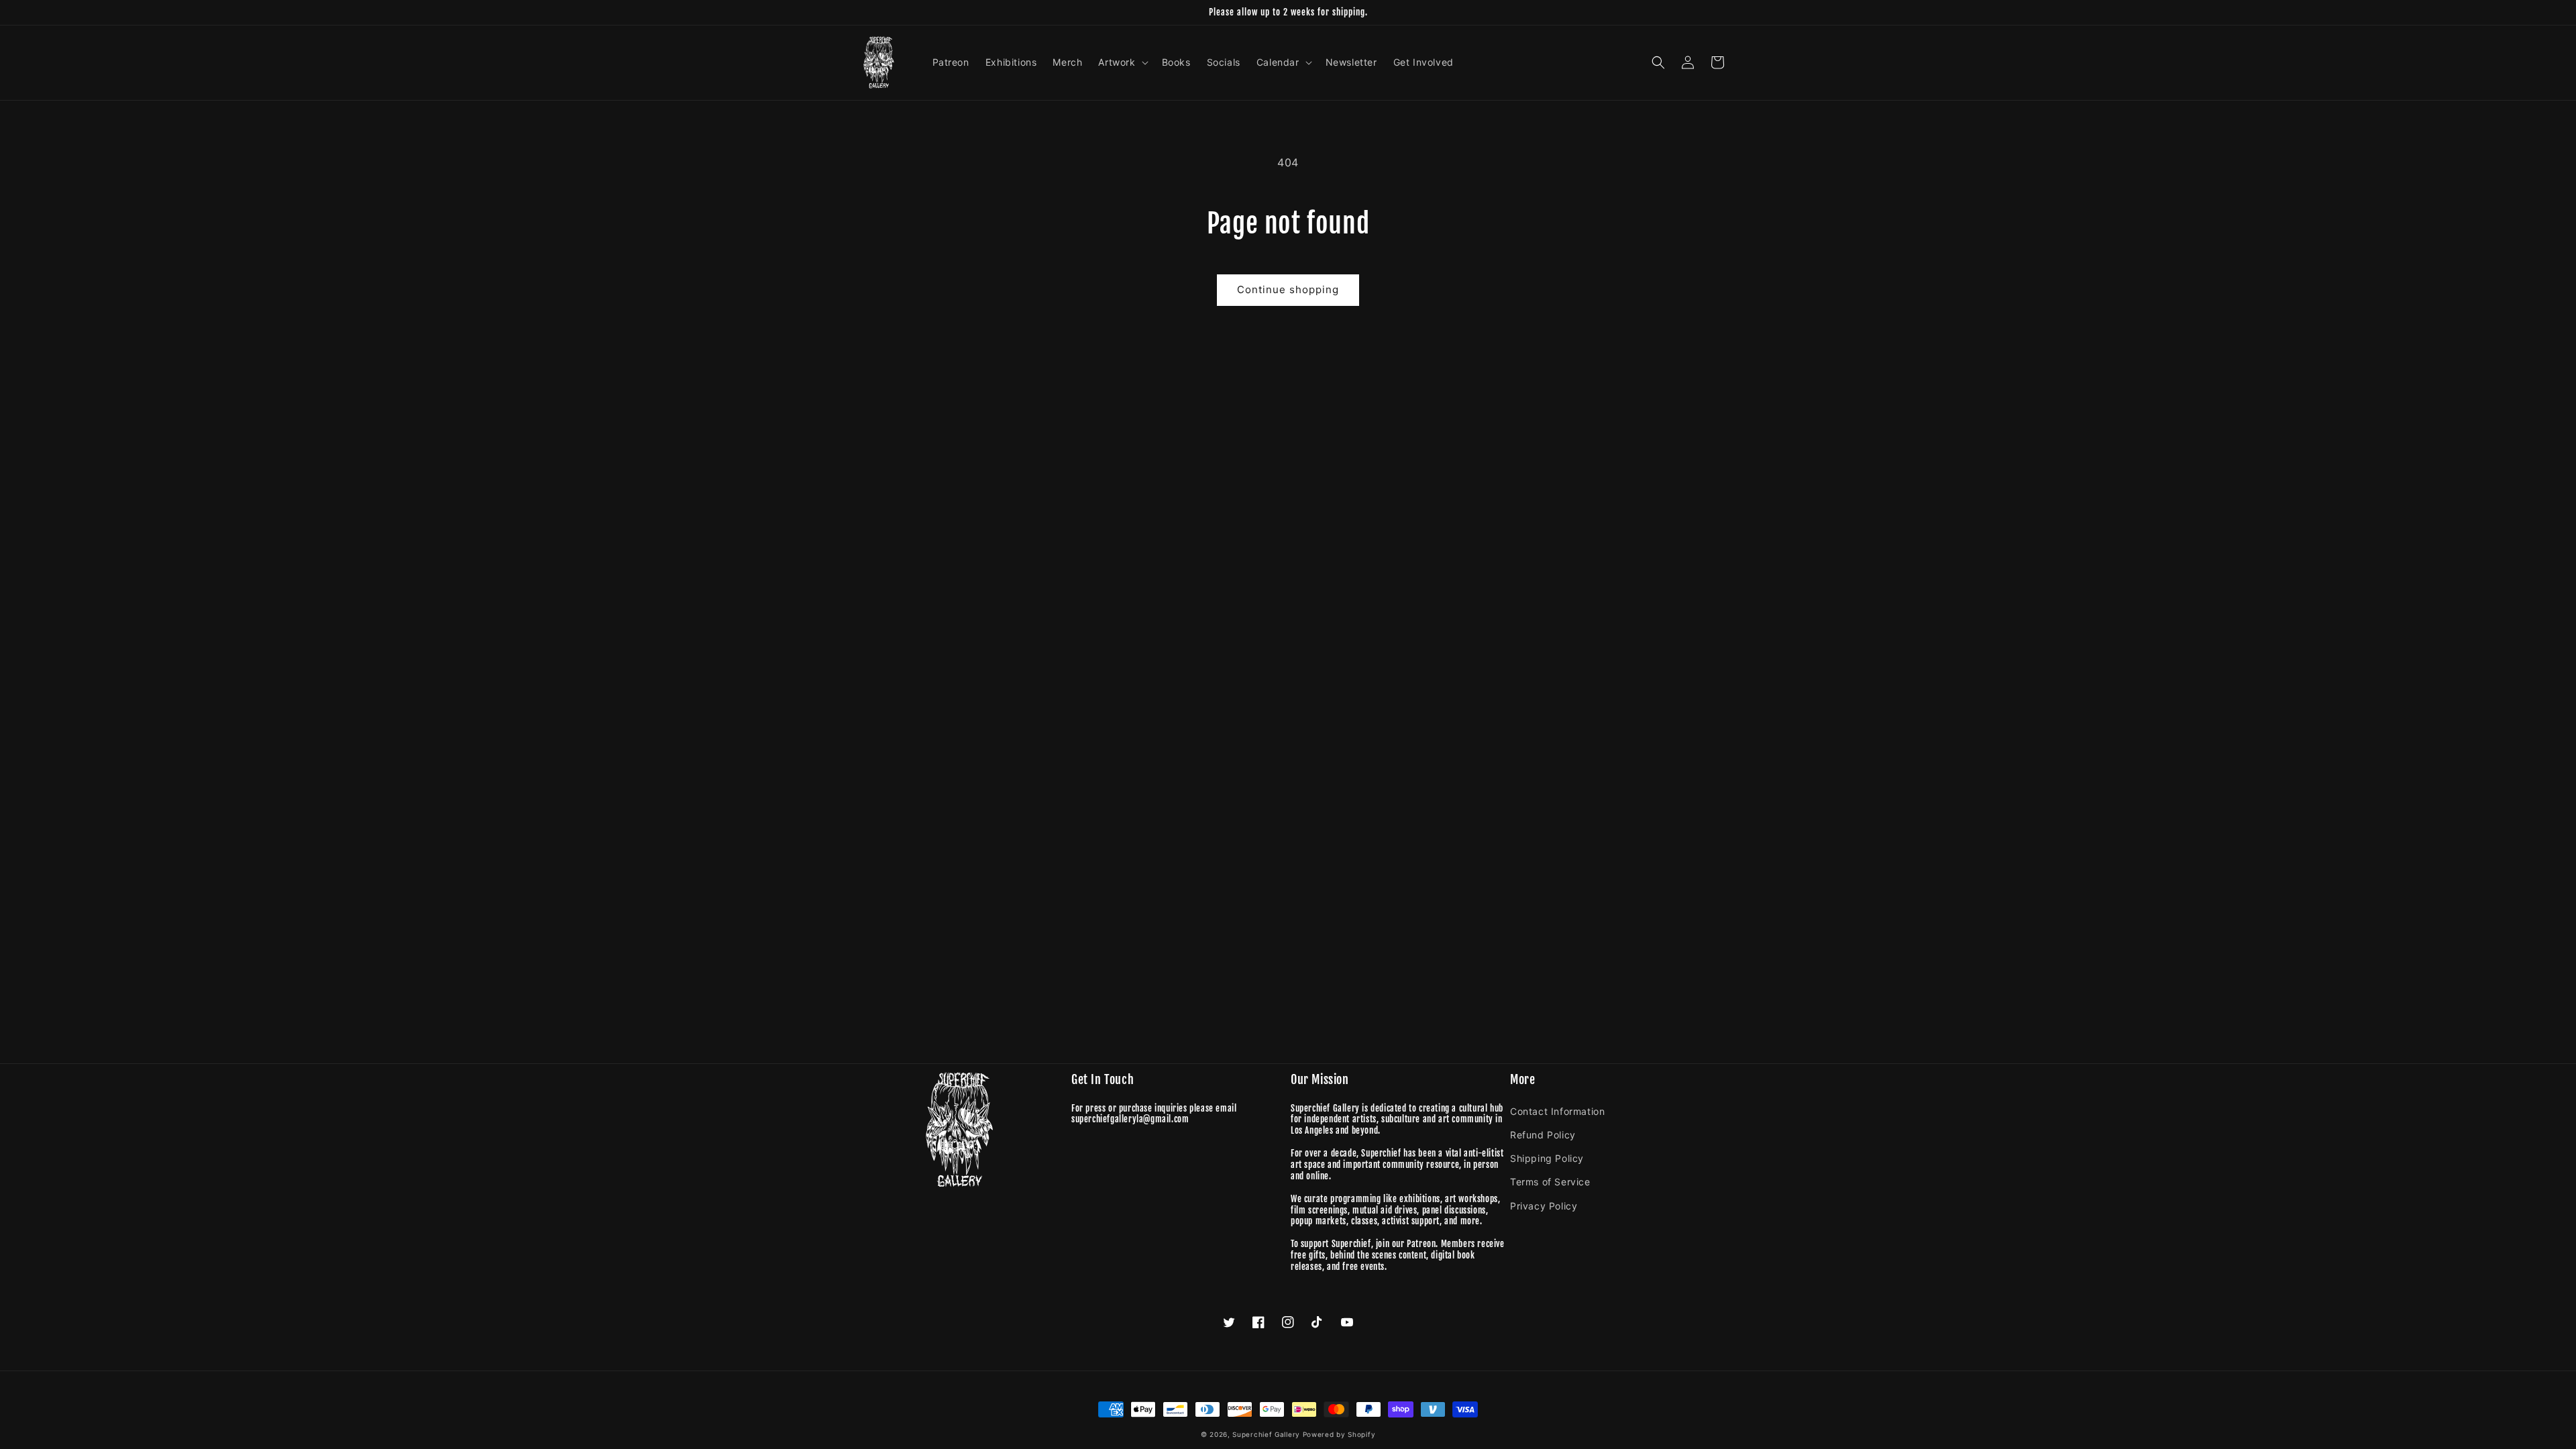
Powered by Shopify (1339, 1434)
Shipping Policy (1547, 1158)
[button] (1122, 62)
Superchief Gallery (1266, 1434)
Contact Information (1557, 1111)
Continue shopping (1288, 289)
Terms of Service (1550, 1182)
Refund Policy (1543, 1135)
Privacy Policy (1544, 1206)
